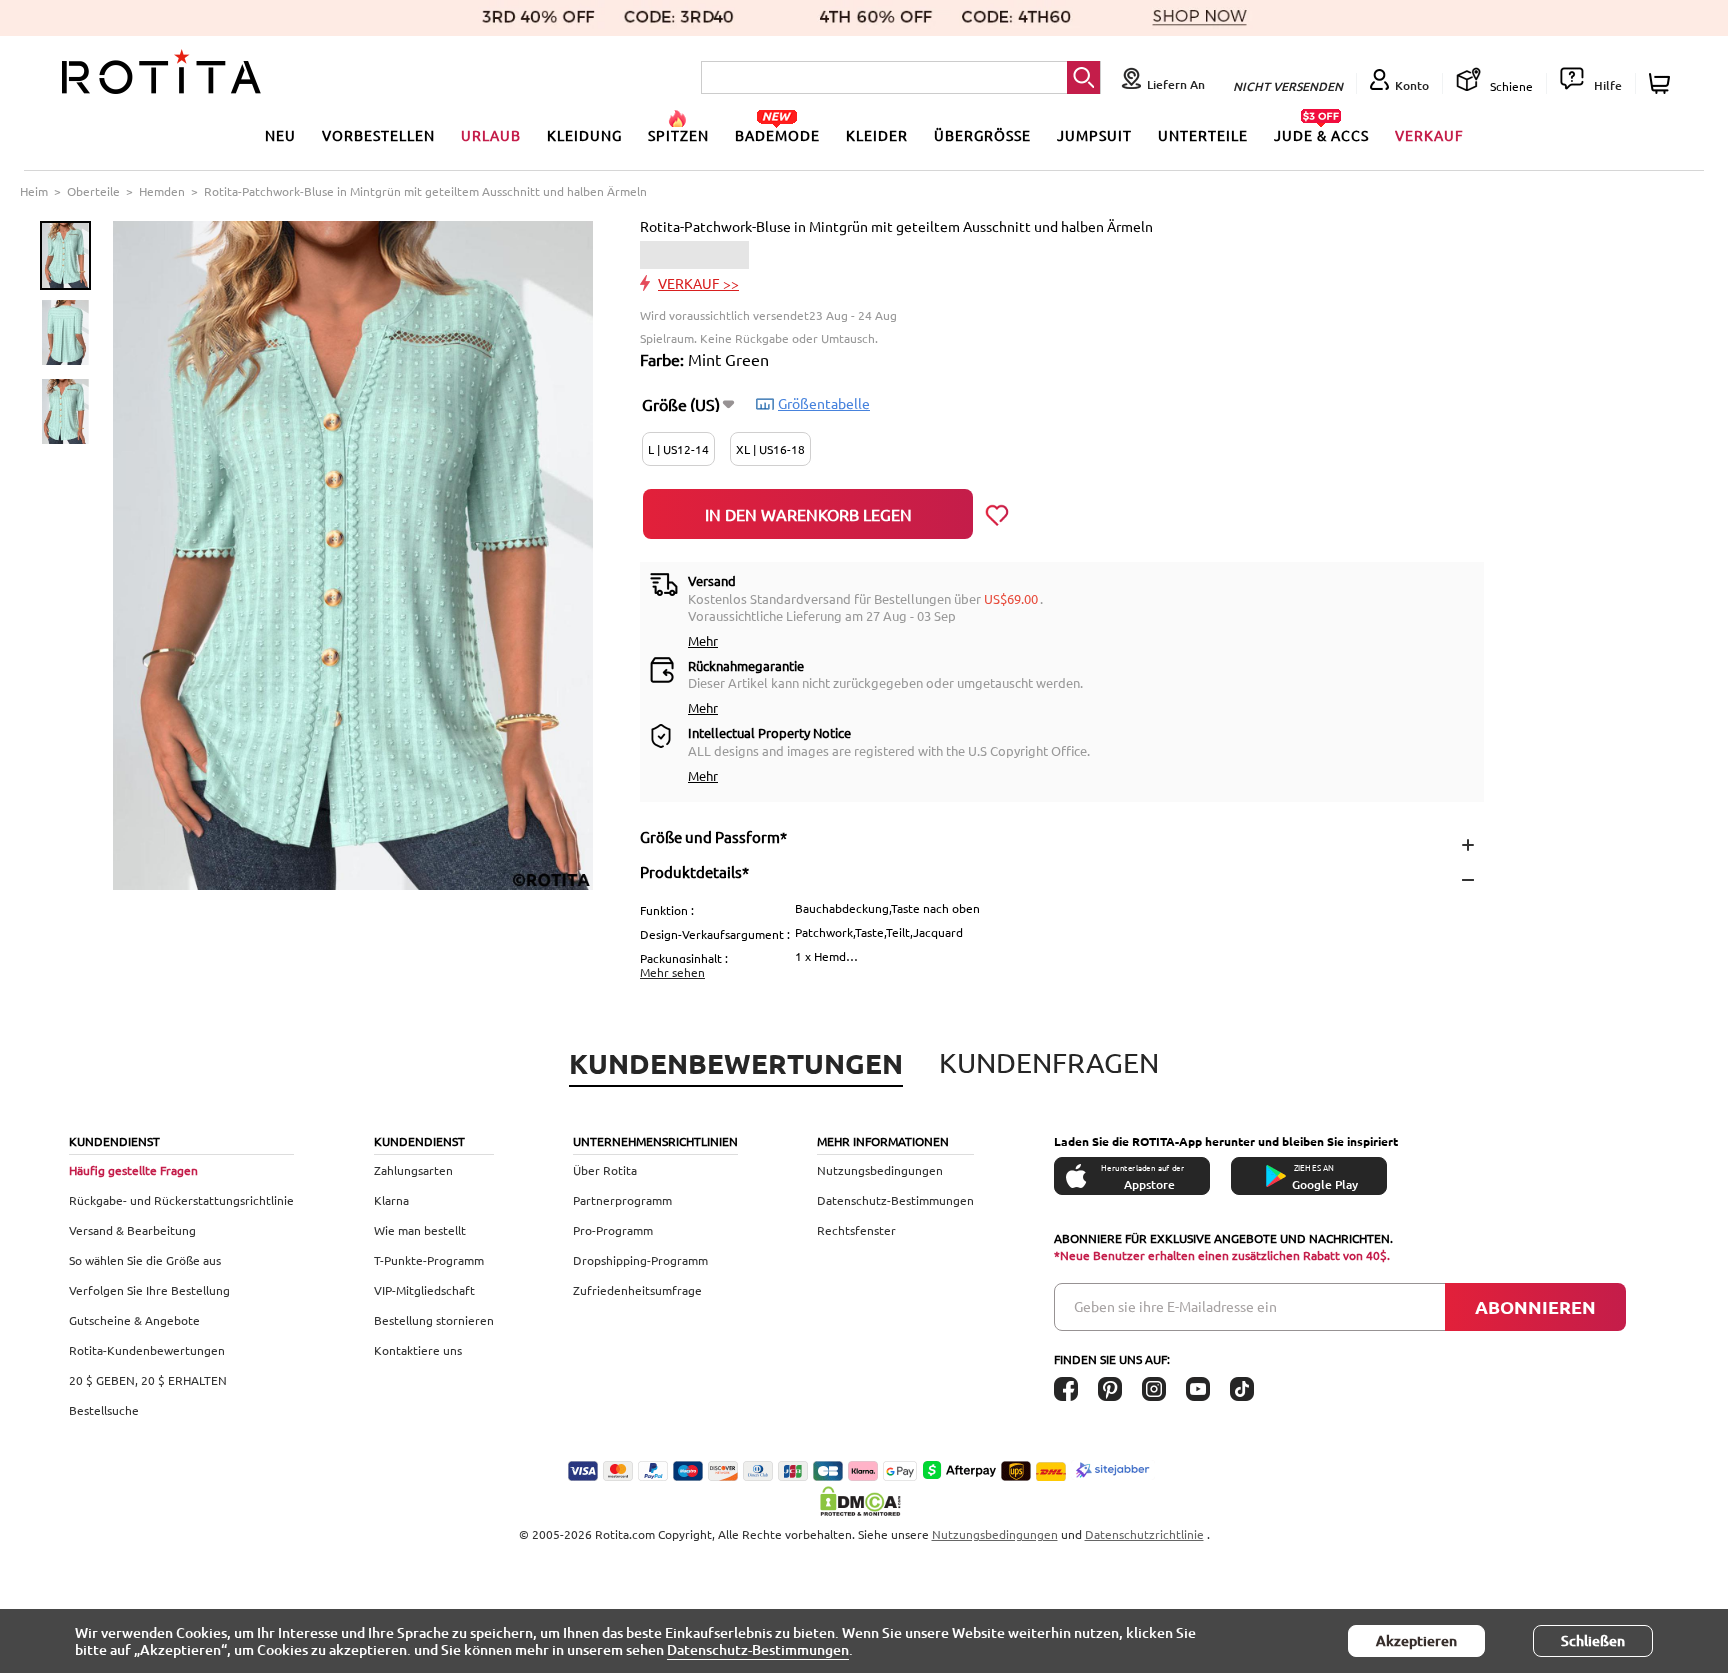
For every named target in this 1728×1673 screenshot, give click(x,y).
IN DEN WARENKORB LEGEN (808, 514)
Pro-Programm (613, 1230)
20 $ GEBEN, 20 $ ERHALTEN (148, 1380)
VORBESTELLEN (378, 135)
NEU (280, 135)
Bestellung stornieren (434, 1320)
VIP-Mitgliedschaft (424, 1290)
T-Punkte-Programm (429, 1260)
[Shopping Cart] (1662, 83)
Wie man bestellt (420, 1230)
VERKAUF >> (698, 283)
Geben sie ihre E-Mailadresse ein (1175, 1306)
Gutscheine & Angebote (134, 1320)
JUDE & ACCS (1321, 135)
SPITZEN (678, 135)
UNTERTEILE (1203, 135)
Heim (34, 191)
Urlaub (491, 135)
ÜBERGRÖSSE (982, 135)
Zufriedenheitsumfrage (637, 1290)
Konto (1412, 85)
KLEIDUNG (584, 135)
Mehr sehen (672, 972)
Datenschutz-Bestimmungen (895, 1200)
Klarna (391, 1200)
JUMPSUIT (1094, 135)
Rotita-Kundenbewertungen (147, 1350)
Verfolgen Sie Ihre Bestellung (149, 1290)
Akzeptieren (1416, 1640)
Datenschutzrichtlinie (1144, 1534)
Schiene (1510, 86)
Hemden (162, 191)
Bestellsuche (104, 1410)
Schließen (1593, 1640)
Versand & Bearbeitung (132, 1230)
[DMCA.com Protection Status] (864, 1501)
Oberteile (93, 191)
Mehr (703, 640)
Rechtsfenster (856, 1230)
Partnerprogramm (622, 1200)
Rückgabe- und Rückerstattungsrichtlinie (181, 1200)
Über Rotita (605, 1170)
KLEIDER (877, 135)
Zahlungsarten (413, 1170)
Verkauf (1429, 135)
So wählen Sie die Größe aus (145, 1260)
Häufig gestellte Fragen (133, 1170)
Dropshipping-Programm (640, 1260)
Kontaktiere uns (418, 1350)
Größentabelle (824, 403)
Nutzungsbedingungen (880, 1170)
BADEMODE (777, 135)
